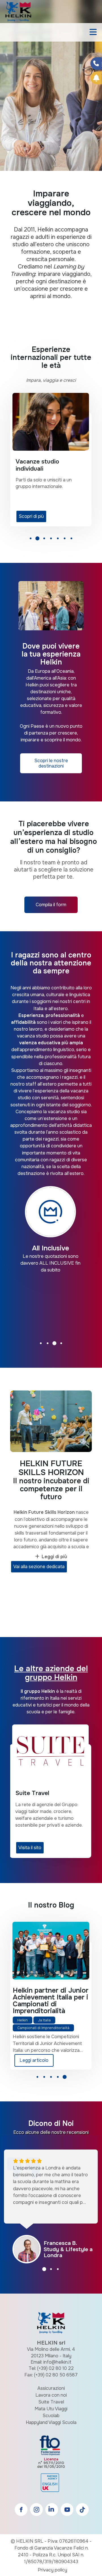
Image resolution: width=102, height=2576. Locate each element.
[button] (31, 540)
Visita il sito (30, 1848)
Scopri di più (31, 516)
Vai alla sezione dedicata (39, 1567)
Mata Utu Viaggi (51, 2409)
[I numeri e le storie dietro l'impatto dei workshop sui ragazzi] (51, 1951)
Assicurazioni (51, 2388)
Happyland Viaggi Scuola (51, 2422)
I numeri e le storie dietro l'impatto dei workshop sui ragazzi (46, 1997)
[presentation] (11, 95)
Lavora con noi (51, 2395)
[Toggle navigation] (93, 32)
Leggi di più (54, 1557)
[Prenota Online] (96, 78)
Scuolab (51, 2416)
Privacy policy (52, 2570)
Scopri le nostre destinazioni (51, 763)
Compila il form (51, 905)
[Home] (18, 11)
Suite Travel (51, 2402)
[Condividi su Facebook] (96, 63)
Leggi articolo (34, 2060)
